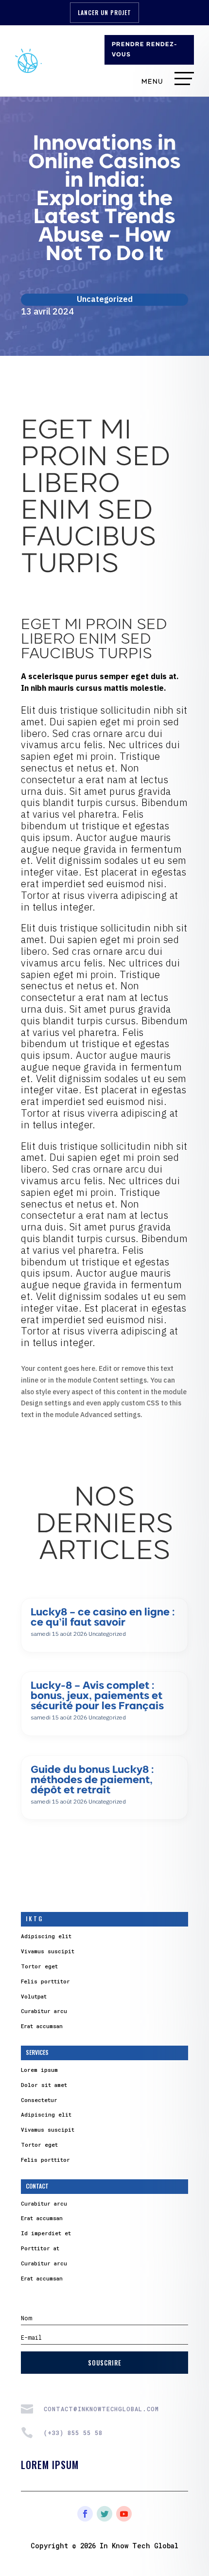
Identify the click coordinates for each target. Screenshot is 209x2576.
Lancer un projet (104, 12)
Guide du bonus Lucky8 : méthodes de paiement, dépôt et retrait (92, 1780)
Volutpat (34, 1996)
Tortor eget (39, 1966)
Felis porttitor (45, 1981)
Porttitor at (40, 2248)
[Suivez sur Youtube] (124, 2514)
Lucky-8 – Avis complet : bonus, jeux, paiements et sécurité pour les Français (97, 1696)
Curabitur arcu (44, 2011)
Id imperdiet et (46, 2233)
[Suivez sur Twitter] (104, 2514)
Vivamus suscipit (48, 1951)
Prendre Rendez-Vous (145, 50)
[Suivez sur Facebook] (85, 2514)
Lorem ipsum (39, 2070)
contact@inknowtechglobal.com (101, 2409)
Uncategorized (105, 299)
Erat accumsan (42, 2026)
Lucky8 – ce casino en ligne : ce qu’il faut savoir (103, 1618)
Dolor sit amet (44, 2085)
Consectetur (39, 2100)
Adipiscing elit (46, 1936)
